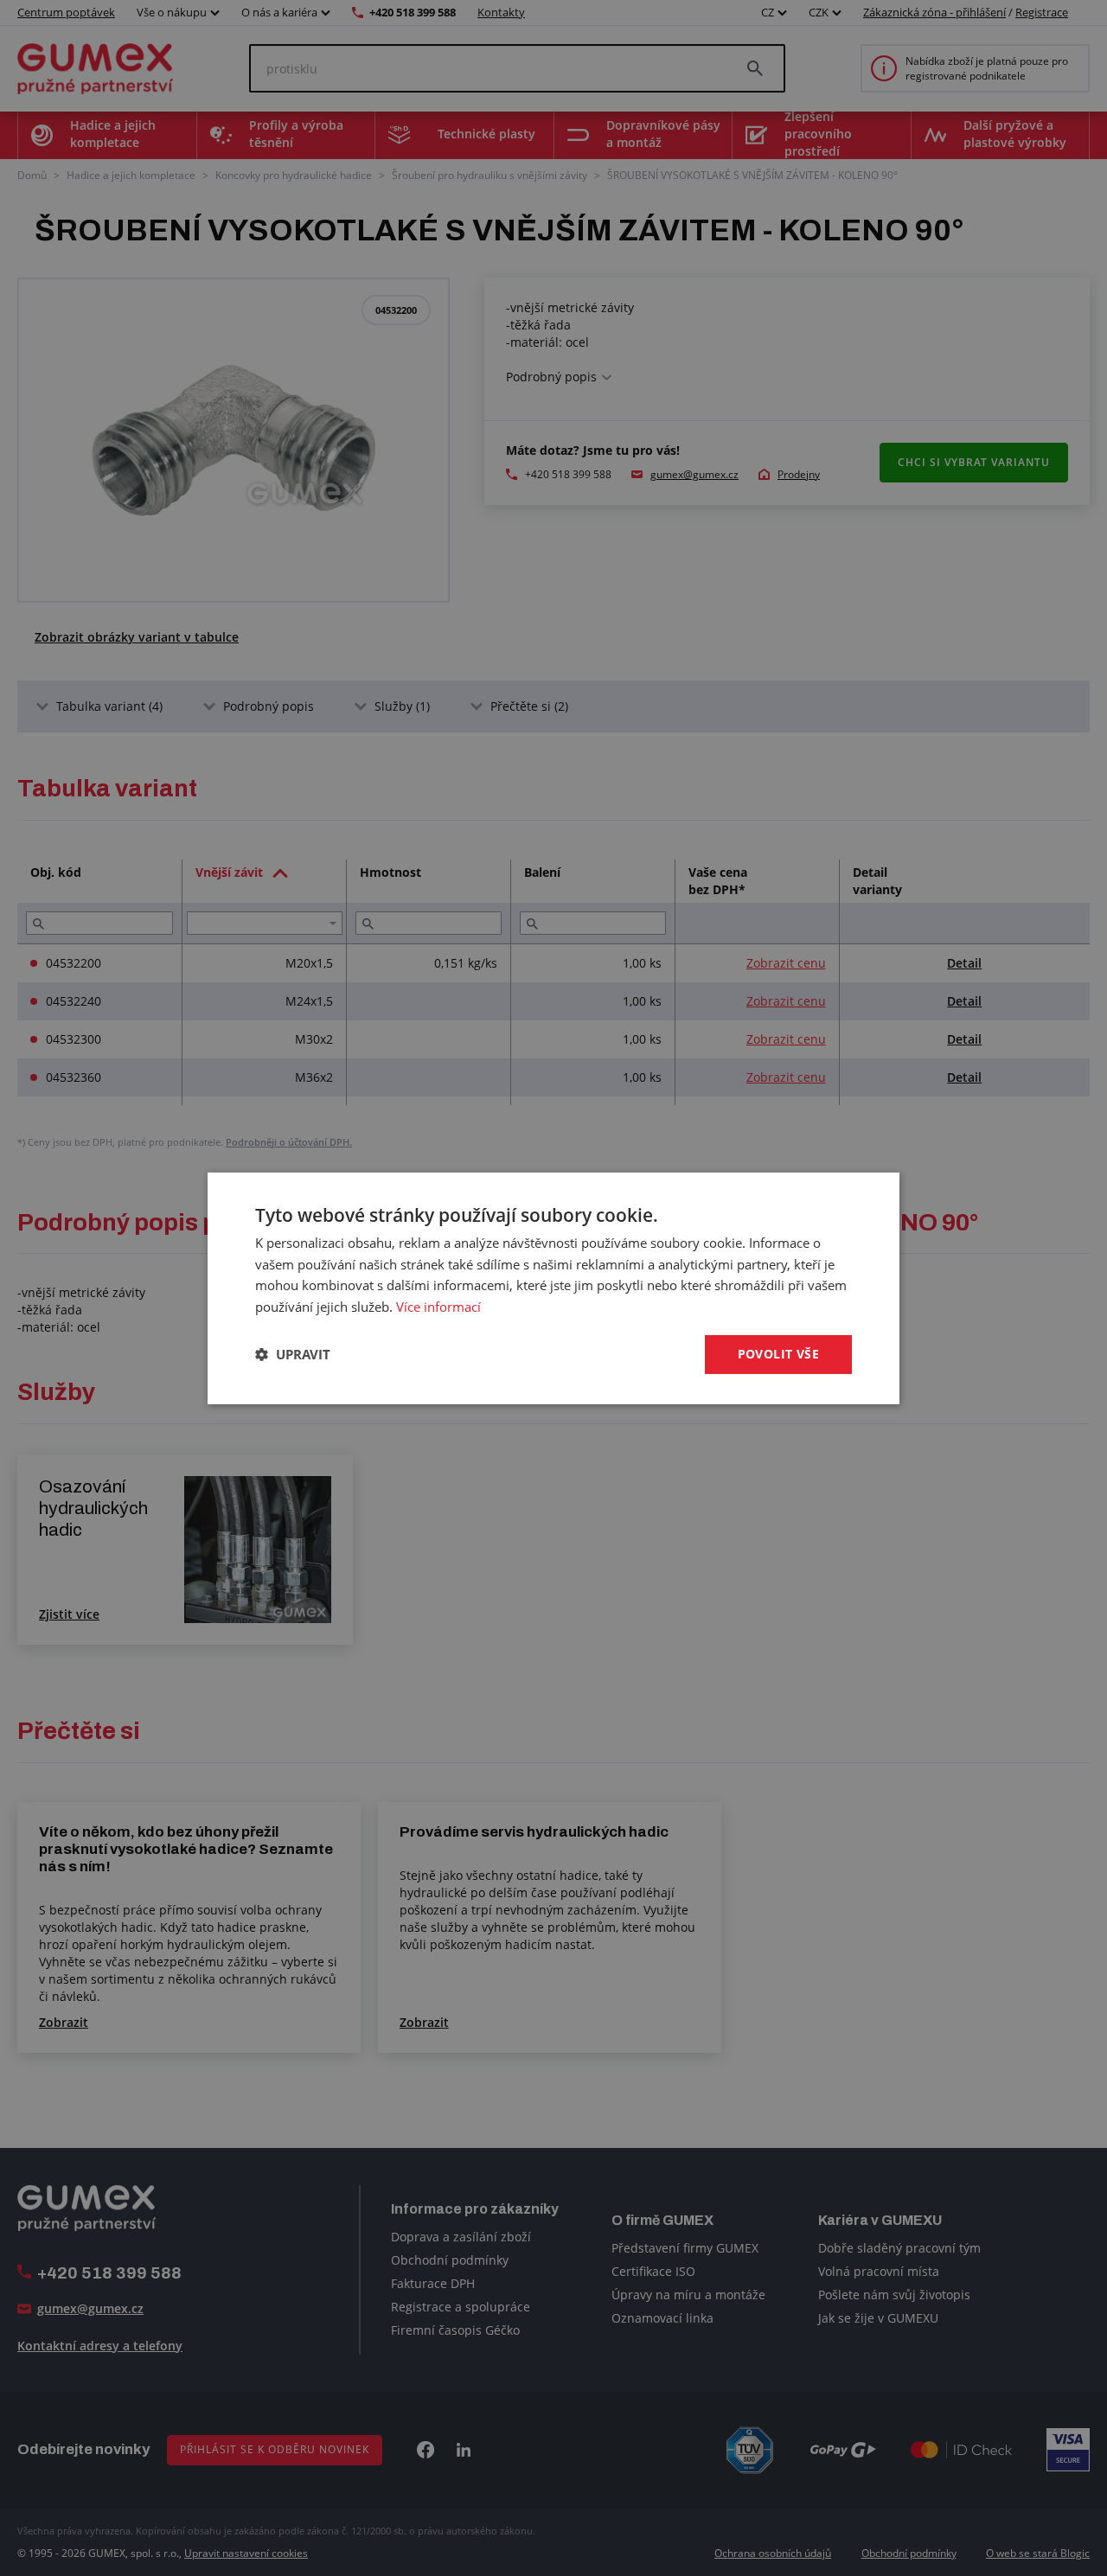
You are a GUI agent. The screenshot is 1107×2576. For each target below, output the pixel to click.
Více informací (438, 1307)
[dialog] (553, 1288)
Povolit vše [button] (778, 1354)
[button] (293, 1354)
